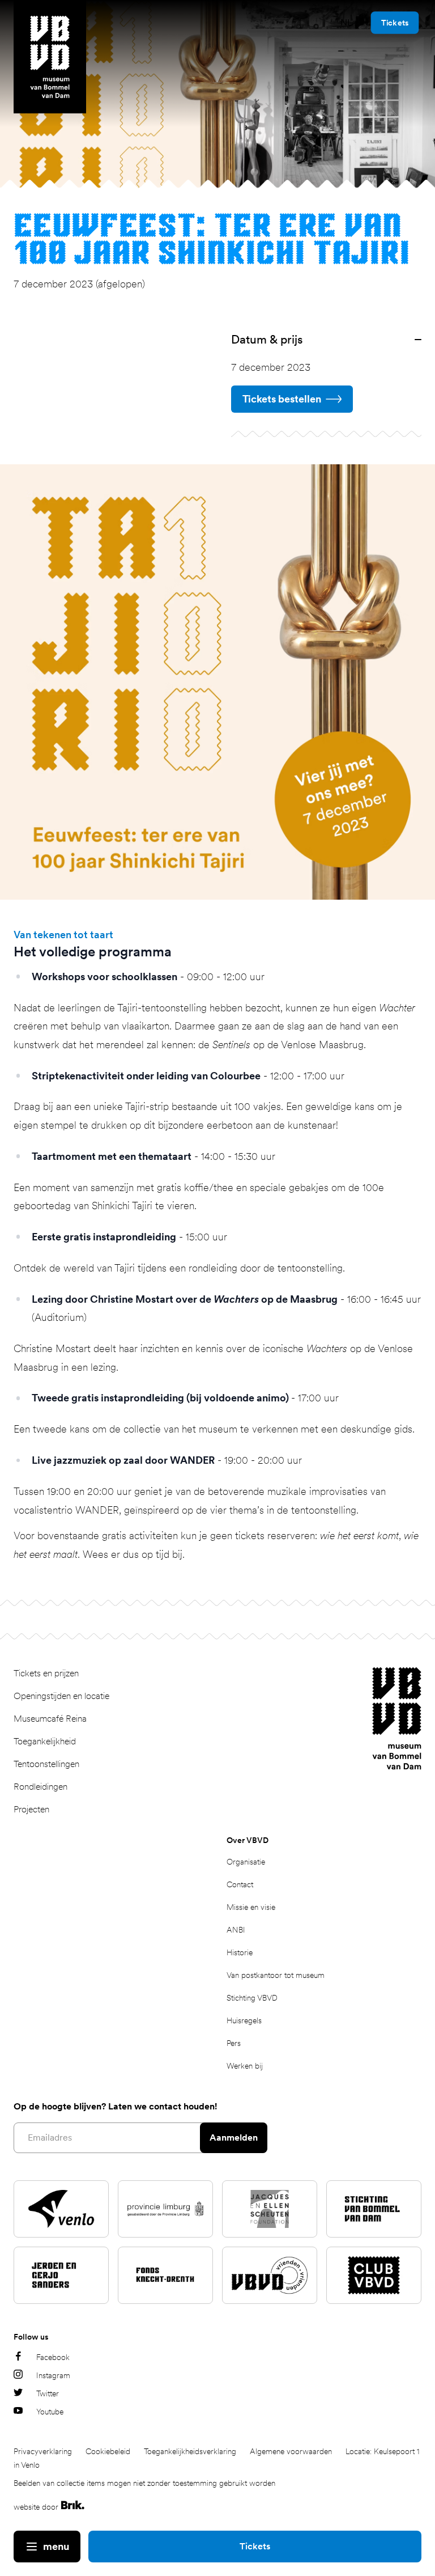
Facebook (53, 2357)
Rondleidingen (40, 1787)
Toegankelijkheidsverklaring (190, 2451)
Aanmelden (234, 2138)
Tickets (255, 2546)
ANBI (236, 1930)
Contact (240, 1884)
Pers (234, 2043)
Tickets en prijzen (46, 1673)
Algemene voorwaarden (291, 2451)
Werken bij (245, 2066)
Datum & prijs (267, 339)
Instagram (53, 2375)
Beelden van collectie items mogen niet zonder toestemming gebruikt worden (144, 2483)
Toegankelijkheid (45, 1741)
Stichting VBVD (252, 1998)
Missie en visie (251, 1907)
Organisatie (246, 1862)
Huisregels (244, 2020)
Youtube (50, 2412)
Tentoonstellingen (46, 1764)
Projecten (31, 1809)
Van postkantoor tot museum (276, 1975)
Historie (240, 1952)
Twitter (48, 2393)
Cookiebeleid (108, 2451)
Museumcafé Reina (50, 1719)
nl (346, 22)
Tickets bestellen (282, 399)
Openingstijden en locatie (61, 1696)
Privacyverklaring (43, 2451)
